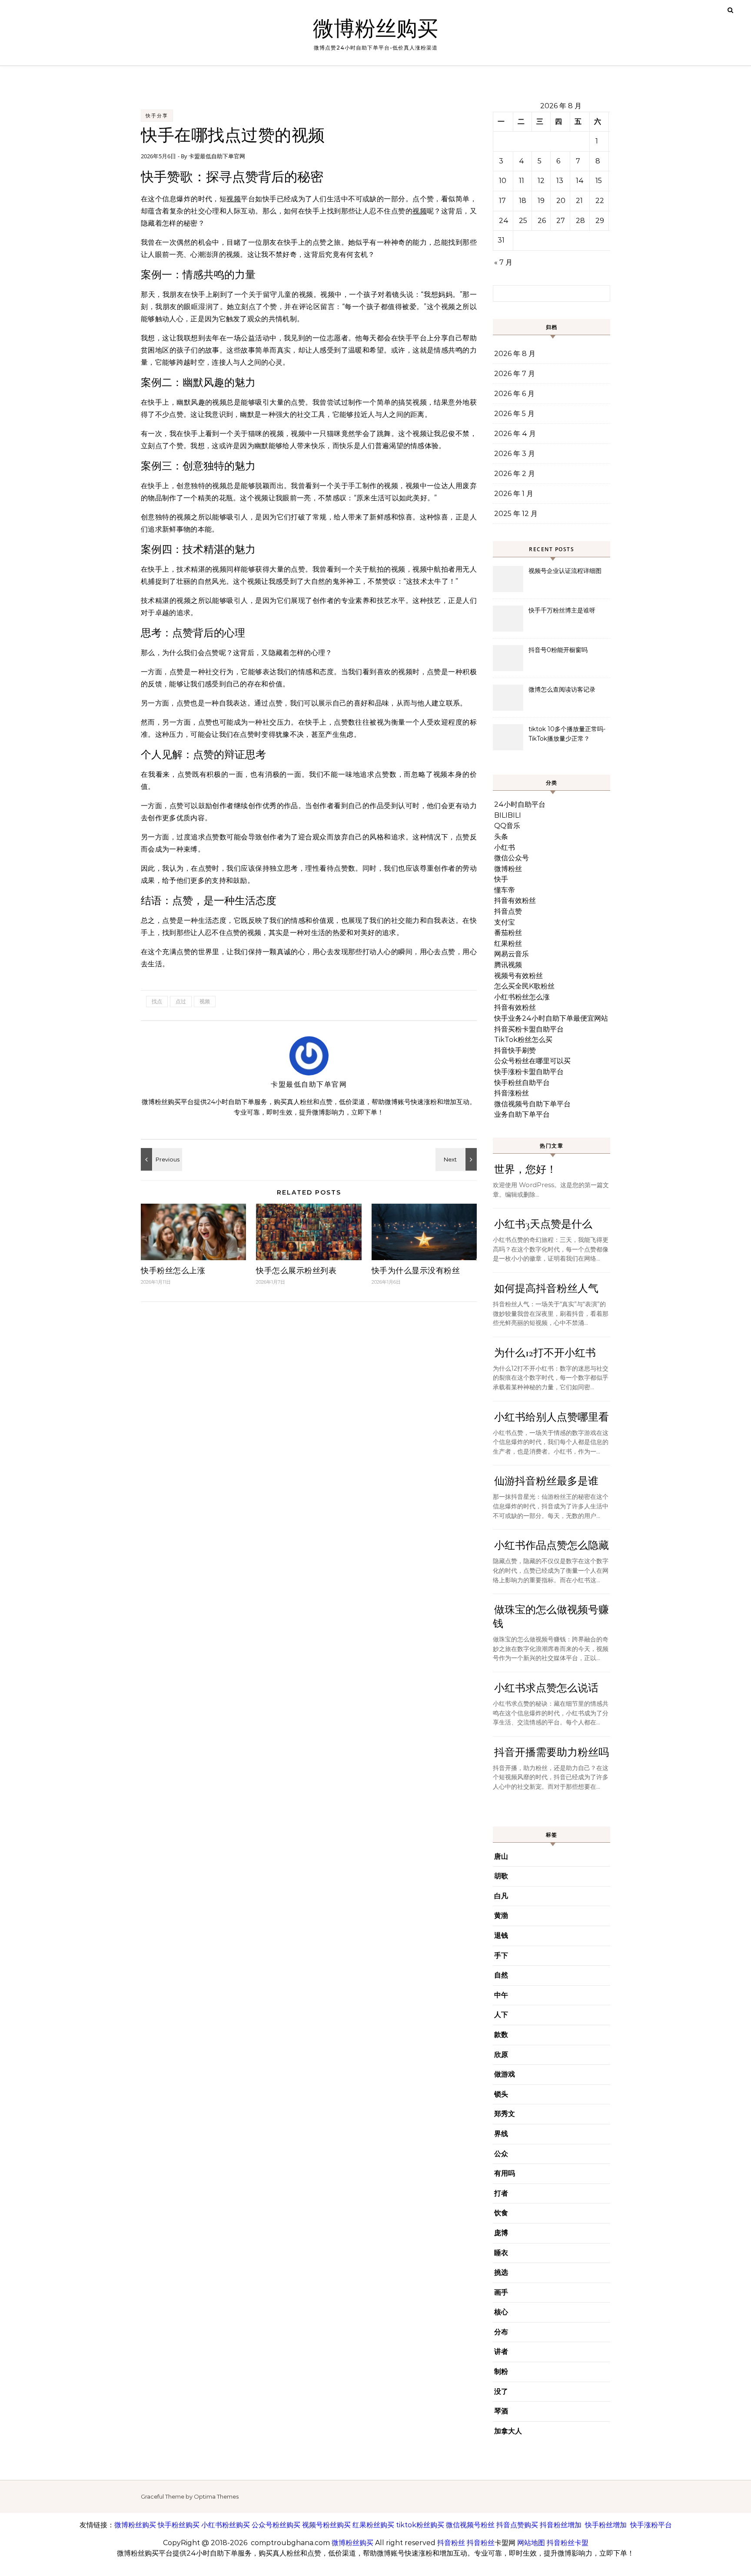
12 (541, 181)
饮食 (501, 2213)
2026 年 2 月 (515, 474)
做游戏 (505, 2074)
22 (600, 201)
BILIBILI (508, 815)
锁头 (501, 2094)
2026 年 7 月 (515, 374)
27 (561, 221)
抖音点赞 (508, 911)
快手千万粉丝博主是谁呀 (562, 610)
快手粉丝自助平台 (522, 1083)
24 (504, 221)
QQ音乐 (507, 826)
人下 (501, 2015)
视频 (234, 199)
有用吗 (505, 2173)
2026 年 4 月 (515, 434)
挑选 (501, 2272)
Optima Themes (216, 2496)
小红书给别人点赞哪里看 (552, 1417)
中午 (501, 1995)
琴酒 (501, 2411)
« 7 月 (503, 262)
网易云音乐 (512, 954)
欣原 (501, 2055)
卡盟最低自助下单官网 (217, 156)
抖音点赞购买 (517, 2525)
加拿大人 (508, 2431)
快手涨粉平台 (651, 2525)
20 (561, 201)
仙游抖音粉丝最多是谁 (546, 1481)
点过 (181, 1001)
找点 (157, 1001)
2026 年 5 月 (514, 414)
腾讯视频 (508, 965)
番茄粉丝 (508, 933)
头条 (501, 837)
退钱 (501, 1935)
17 (502, 201)
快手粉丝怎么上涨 (173, 1271)
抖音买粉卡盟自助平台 (529, 1029)
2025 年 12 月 (516, 514)
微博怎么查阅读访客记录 (562, 689)
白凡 (501, 1896)
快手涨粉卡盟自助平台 (529, 1072)
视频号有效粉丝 (518, 976)
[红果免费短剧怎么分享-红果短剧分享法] (457, 1159)
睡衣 (501, 2253)
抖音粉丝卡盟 (568, 2543)
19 (541, 201)
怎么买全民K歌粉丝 (524, 986)
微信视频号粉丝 (470, 2525)
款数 (501, 2035)
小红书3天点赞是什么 (543, 1224)
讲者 (501, 2351)
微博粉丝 (508, 869)
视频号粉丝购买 (326, 2525)
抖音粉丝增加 (561, 2525)
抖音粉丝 (451, 2543)
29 (600, 221)
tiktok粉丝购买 (420, 2525)
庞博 (501, 2233)
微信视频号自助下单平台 (532, 1104)
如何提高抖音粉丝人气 (546, 1289)
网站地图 (531, 2543)
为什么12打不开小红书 (545, 1353)
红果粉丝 (508, 944)
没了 (501, 2391)
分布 (501, 2332)
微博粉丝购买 (375, 29)
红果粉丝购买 (373, 2525)
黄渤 (501, 1915)
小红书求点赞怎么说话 (546, 1688)
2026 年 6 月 (514, 394)
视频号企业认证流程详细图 (565, 571)
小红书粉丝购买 (226, 2525)
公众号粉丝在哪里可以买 (532, 1061)
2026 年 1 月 (514, 494)
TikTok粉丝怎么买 (523, 1040)
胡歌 (501, 1876)
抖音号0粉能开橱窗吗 (558, 650)
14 (580, 181)
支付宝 (505, 922)
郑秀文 (505, 2114)
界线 (501, 2134)
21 (579, 201)
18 (523, 201)
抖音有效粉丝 (515, 900)
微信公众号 (512, 858)
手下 (501, 1955)
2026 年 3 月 (515, 454)
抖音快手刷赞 (515, 1050)
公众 (501, 2154)
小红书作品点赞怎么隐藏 (552, 1546)
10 (503, 181)
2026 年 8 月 (515, 354)
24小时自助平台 (520, 804)
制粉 (501, 2371)
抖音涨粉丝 (512, 1093)
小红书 (505, 847)
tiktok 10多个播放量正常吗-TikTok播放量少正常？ (567, 734)
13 (560, 181)
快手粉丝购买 (179, 2525)
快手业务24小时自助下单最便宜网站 (551, 1018)
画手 (501, 2292)
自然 (501, 1975)
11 (522, 181)
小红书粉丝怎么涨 (522, 997)
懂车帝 (505, 890)
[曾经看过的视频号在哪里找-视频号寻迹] (160, 1159)
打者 (501, 2193)
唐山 (501, 1856)
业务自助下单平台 (522, 1114)
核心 (501, 2312)
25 (523, 221)
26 (542, 221)
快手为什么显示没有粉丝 (416, 1271)
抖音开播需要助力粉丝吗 (552, 1752)
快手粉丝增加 (606, 2525)
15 (599, 181)
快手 (501, 879)
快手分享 (157, 116)
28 (580, 221)
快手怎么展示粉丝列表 (296, 1271)
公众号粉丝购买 (276, 2525)
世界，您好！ (525, 1170)
